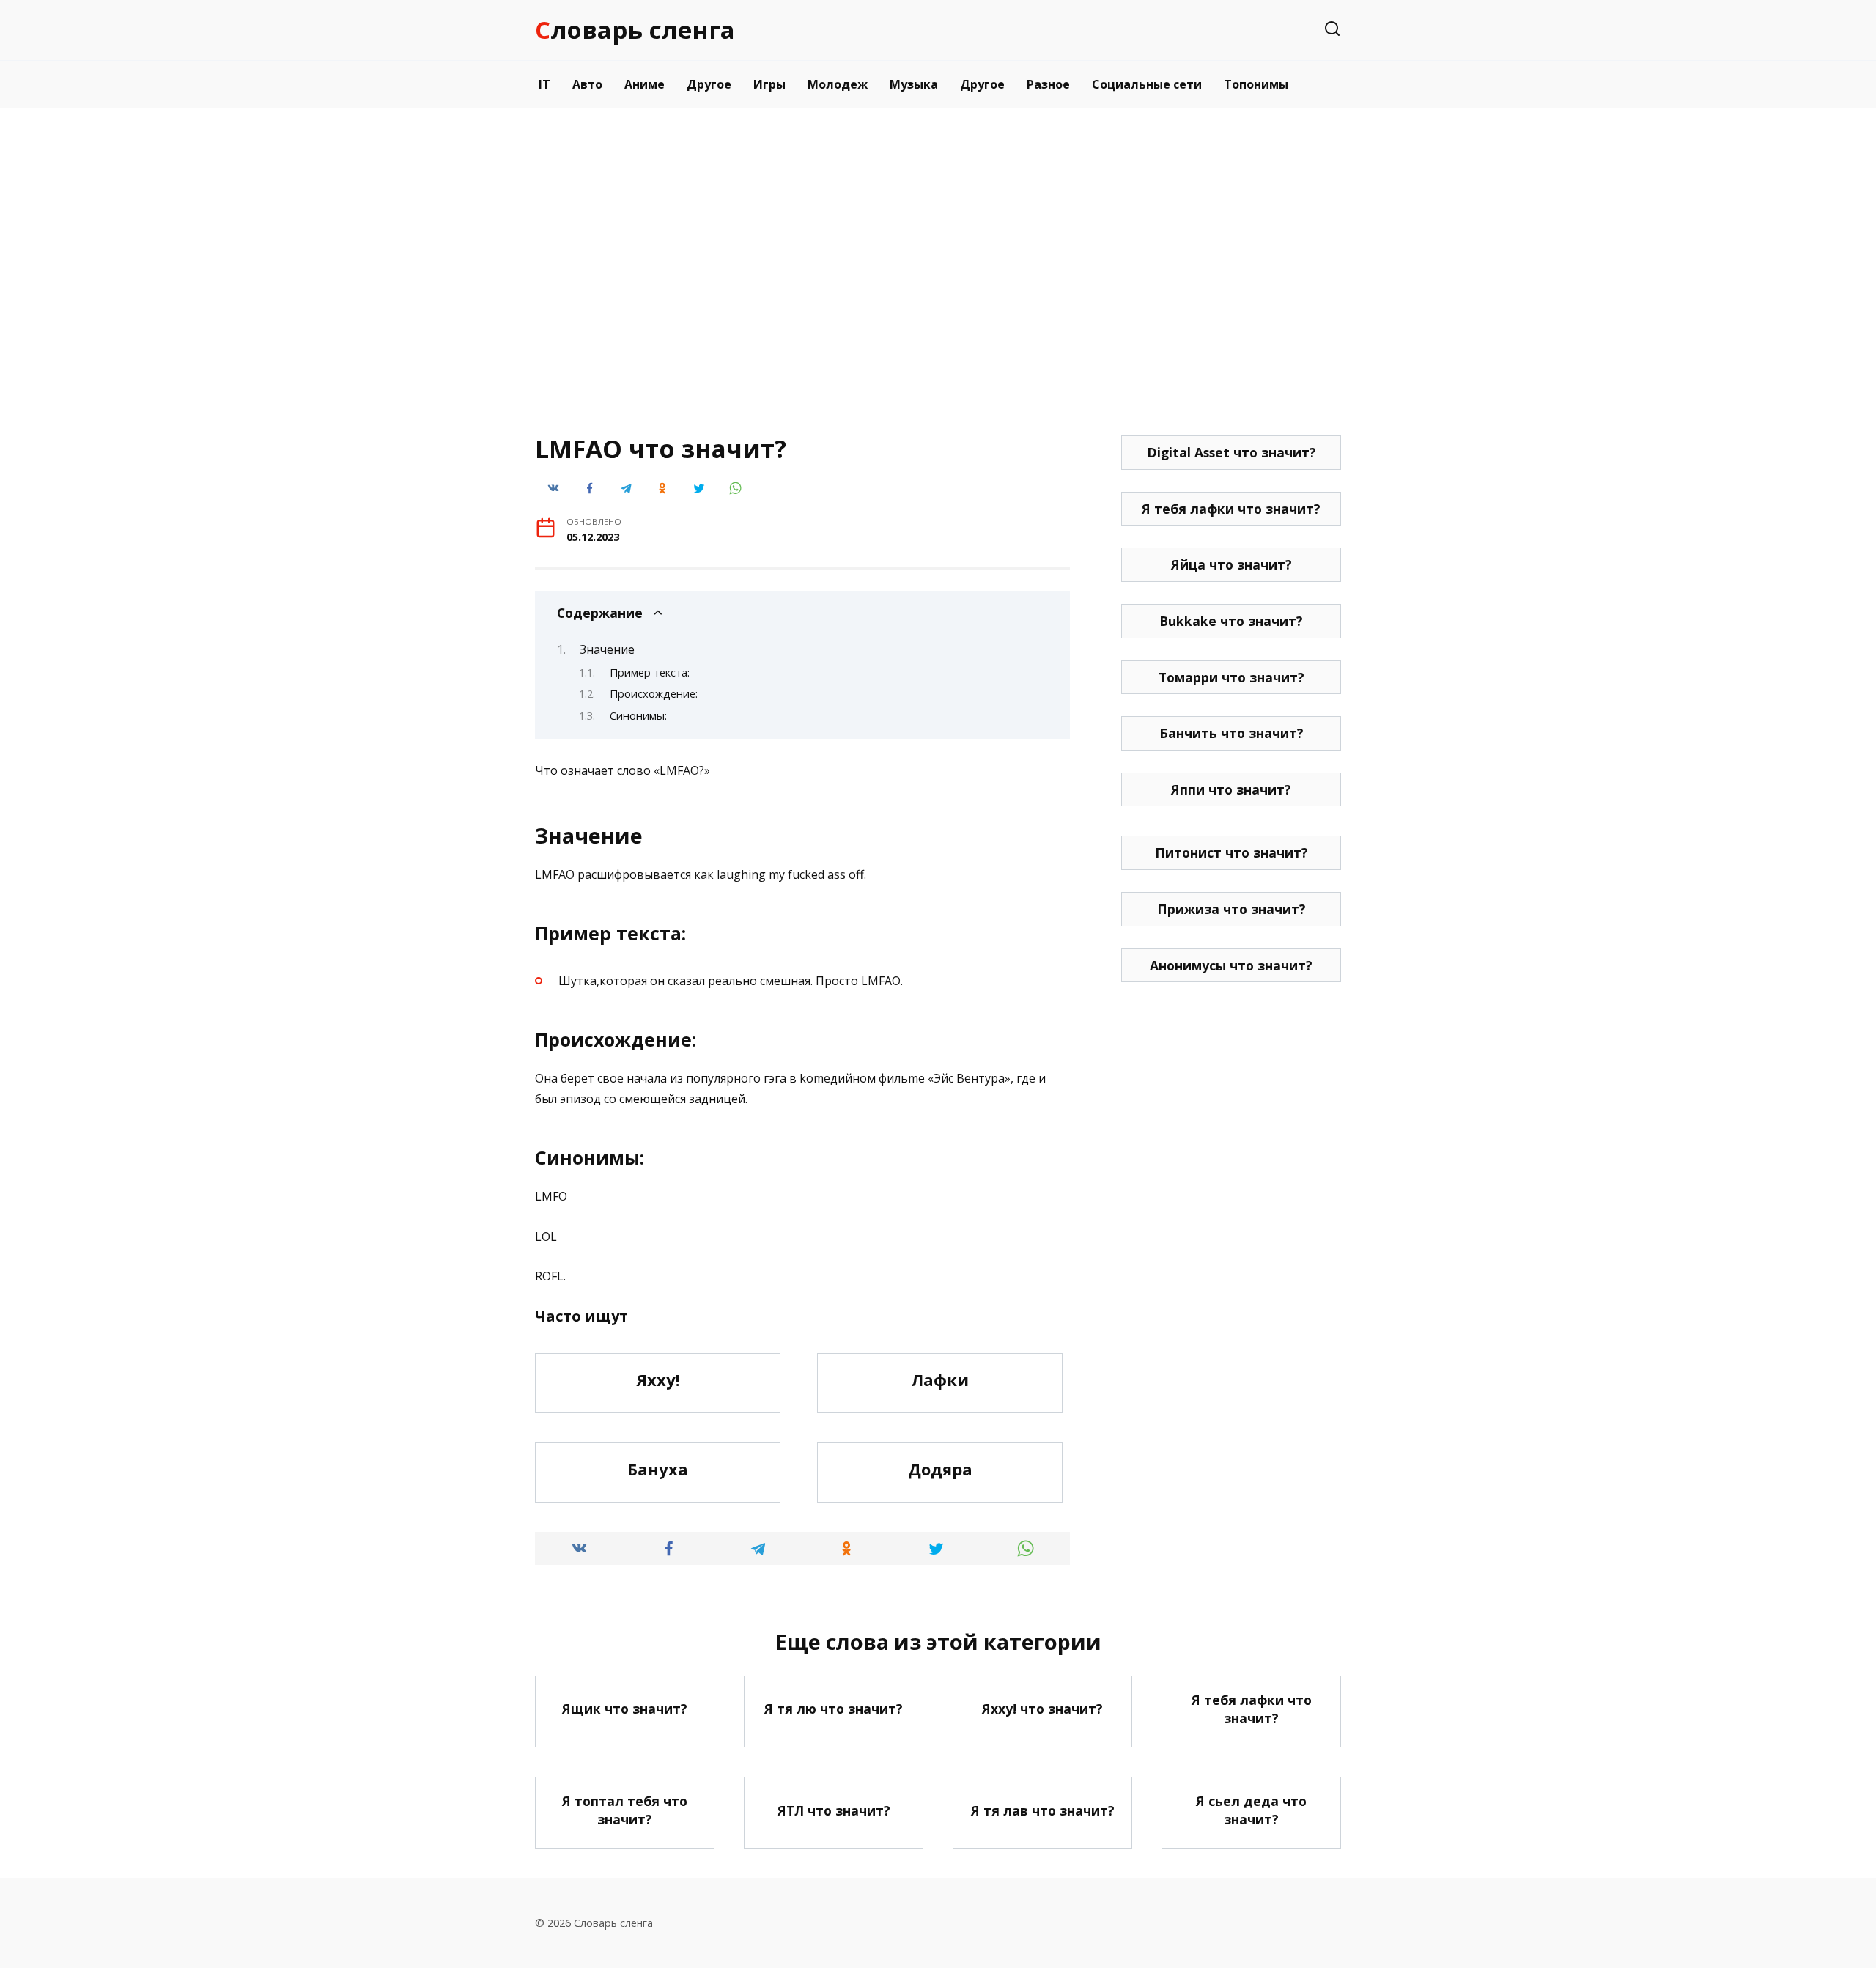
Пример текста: (650, 672)
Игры (769, 84)
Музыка (914, 84)
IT (544, 84)
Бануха (658, 1469)
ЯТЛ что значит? (834, 1810)
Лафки (940, 1379)
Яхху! (658, 1379)
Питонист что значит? (1231, 852)
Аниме (645, 84)
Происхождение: (654, 693)
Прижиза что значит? (1231, 909)
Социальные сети (1147, 84)
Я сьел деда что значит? (1251, 1810)
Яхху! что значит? (1042, 1709)
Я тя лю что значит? (834, 1709)
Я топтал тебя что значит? (625, 1810)
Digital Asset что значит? (1231, 452)
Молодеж (838, 84)
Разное (1048, 84)
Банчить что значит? (1231, 733)
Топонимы (1256, 84)
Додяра (940, 1469)
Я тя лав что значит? (1043, 1810)
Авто (587, 84)
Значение (607, 649)
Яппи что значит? (1231, 789)
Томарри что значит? (1231, 677)
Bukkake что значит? (1231, 621)
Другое (709, 84)
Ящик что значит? (625, 1709)
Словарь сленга (635, 30)
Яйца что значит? (1231, 564)
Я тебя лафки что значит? (1231, 509)
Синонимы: (638, 715)
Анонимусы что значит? (1231, 965)
